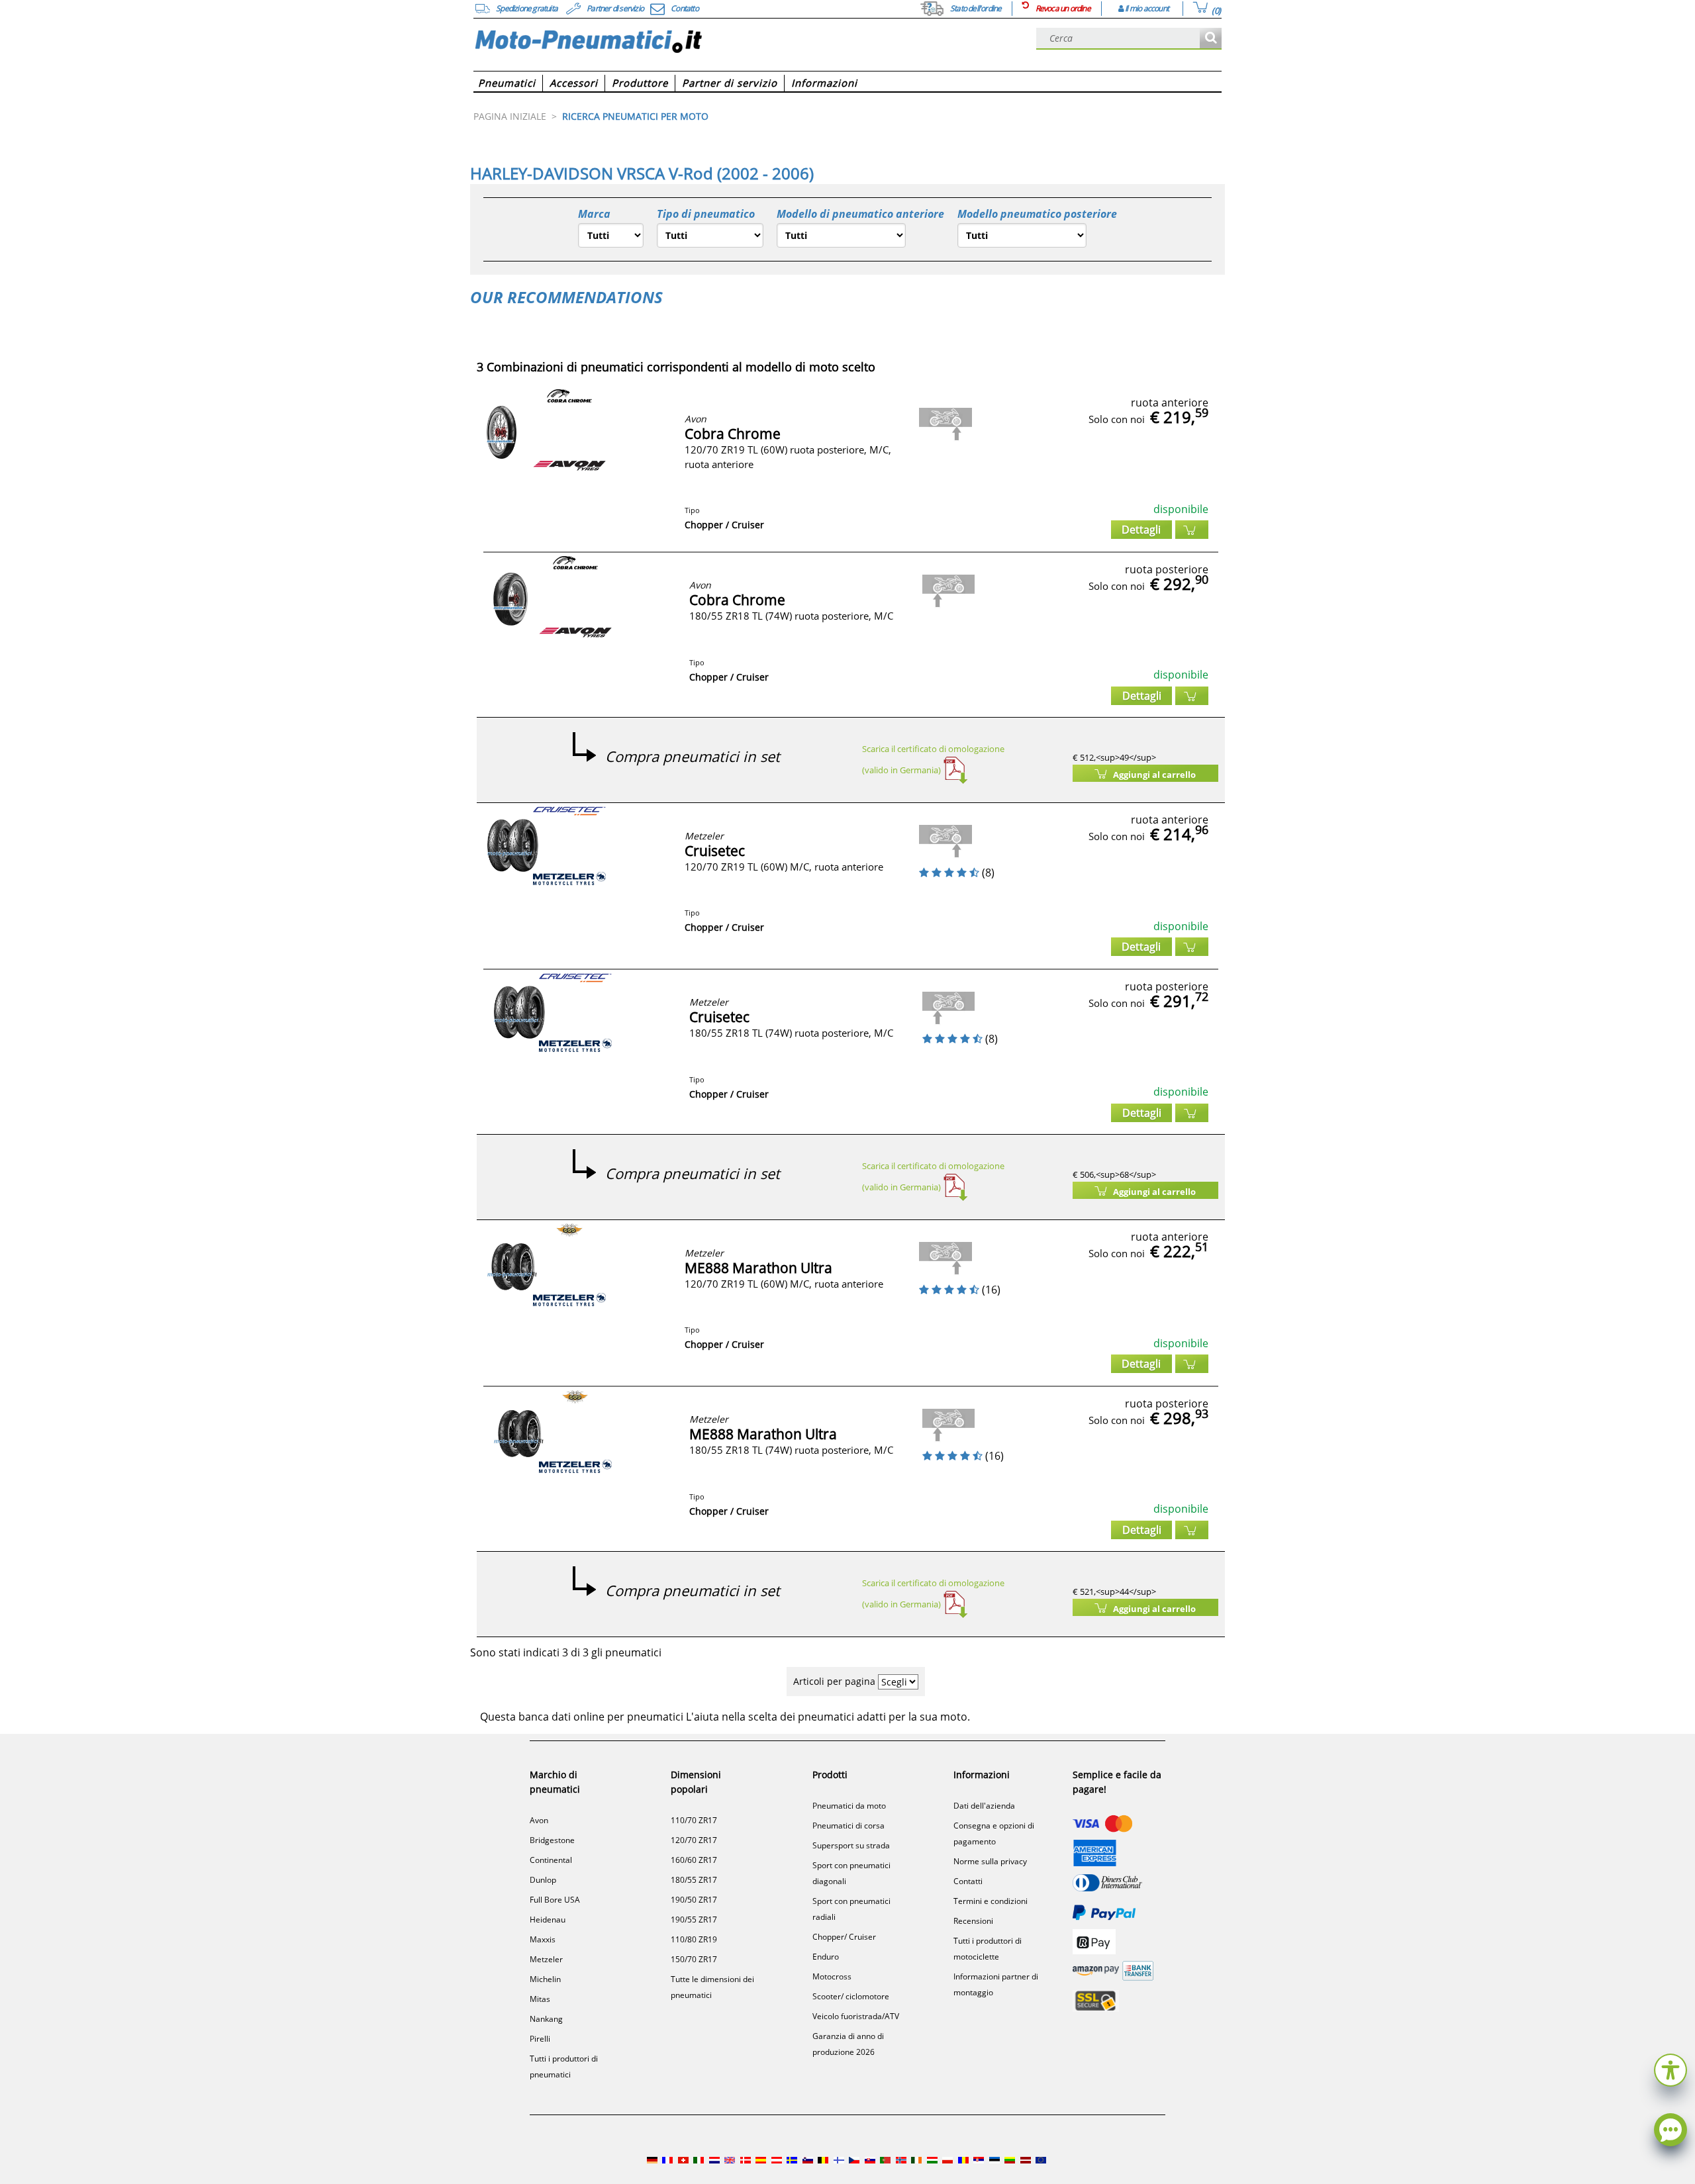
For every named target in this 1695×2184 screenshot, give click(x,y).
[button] (1671, 2068)
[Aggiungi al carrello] (1192, 530)
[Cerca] (1211, 39)
